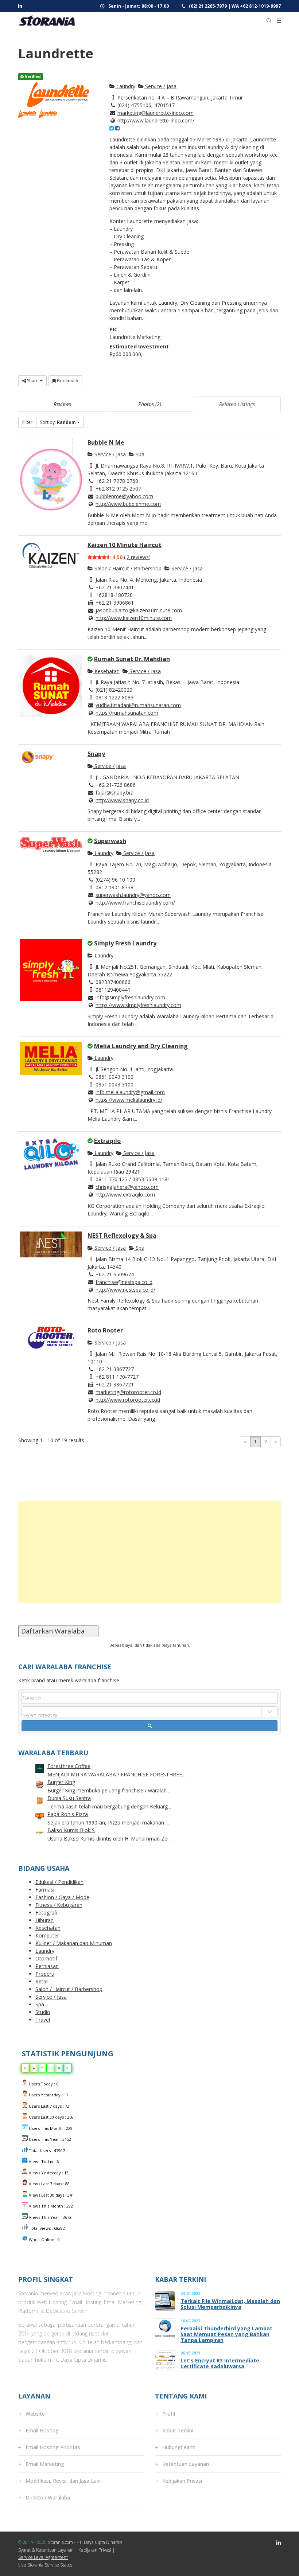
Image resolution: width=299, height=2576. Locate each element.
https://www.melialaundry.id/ (129, 1100)
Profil (169, 2414)
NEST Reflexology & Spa (122, 1236)
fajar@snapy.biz (114, 793)
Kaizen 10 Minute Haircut (125, 545)
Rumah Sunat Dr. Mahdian (132, 659)
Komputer (47, 1935)
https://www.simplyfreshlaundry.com (138, 1005)
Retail (42, 1981)
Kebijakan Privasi (182, 2481)
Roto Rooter (105, 1330)
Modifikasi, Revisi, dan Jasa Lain (63, 2481)
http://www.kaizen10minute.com (134, 618)
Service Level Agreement (43, 2557)
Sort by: (58, 422)
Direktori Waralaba (48, 2497)
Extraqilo (107, 1141)
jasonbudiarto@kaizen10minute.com (139, 610)
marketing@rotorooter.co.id (128, 1392)
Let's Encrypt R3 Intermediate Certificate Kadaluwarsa (220, 2364)
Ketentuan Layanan (186, 2464)
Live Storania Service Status (45, 2565)
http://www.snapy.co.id (122, 800)
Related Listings (237, 404)
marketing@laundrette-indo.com (156, 113)
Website (35, 2414)
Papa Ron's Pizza (68, 1814)
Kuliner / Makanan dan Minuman (74, 1943)
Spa (139, 454)
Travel (43, 2020)
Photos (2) (150, 404)
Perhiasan (47, 1966)
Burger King (61, 1782)
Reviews (62, 404)
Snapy (96, 754)
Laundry (125, 86)
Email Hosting (42, 2430)
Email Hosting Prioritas (53, 2447)
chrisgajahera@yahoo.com (127, 1187)
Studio (43, 2012)
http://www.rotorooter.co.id (128, 1400)
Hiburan (44, 1920)
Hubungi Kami (179, 2447)
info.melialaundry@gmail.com (130, 1092)
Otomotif (46, 1958)
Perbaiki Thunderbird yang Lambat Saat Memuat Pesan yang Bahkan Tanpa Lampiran (226, 2334)
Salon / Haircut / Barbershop (127, 568)
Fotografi (46, 1913)
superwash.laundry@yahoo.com (133, 895)
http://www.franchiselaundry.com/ (135, 903)
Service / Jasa (160, 86)
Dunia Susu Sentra (69, 1798)
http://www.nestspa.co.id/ (125, 1290)
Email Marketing (45, 2464)
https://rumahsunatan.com (127, 713)
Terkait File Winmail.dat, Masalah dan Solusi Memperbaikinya (230, 2304)
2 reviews (138, 557)
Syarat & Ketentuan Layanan (46, 2550)
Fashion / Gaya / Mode (62, 1897)
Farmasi (45, 1890)
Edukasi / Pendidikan (59, 1882)
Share (33, 381)
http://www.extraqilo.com (125, 1195)
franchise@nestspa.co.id (124, 1282)
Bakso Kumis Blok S (71, 1830)
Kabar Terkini (178, 2430)
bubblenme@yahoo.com (124, 496)
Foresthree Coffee (69, 1766)
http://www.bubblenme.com (128, 504)
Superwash (110, 841)
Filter (27, 422)
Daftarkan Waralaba (58, 1631)
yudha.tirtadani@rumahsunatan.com (138, 705)
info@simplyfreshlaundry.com (130, 997)
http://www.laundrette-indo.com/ (156, 120)
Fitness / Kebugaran (59, 1905)
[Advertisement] (149, 1552)
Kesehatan (106, 671)
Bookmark (67, 381)
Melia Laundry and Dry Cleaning (141, 1046)
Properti (45, 1974)
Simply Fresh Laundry (125, 943)
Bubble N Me (106, 442)
